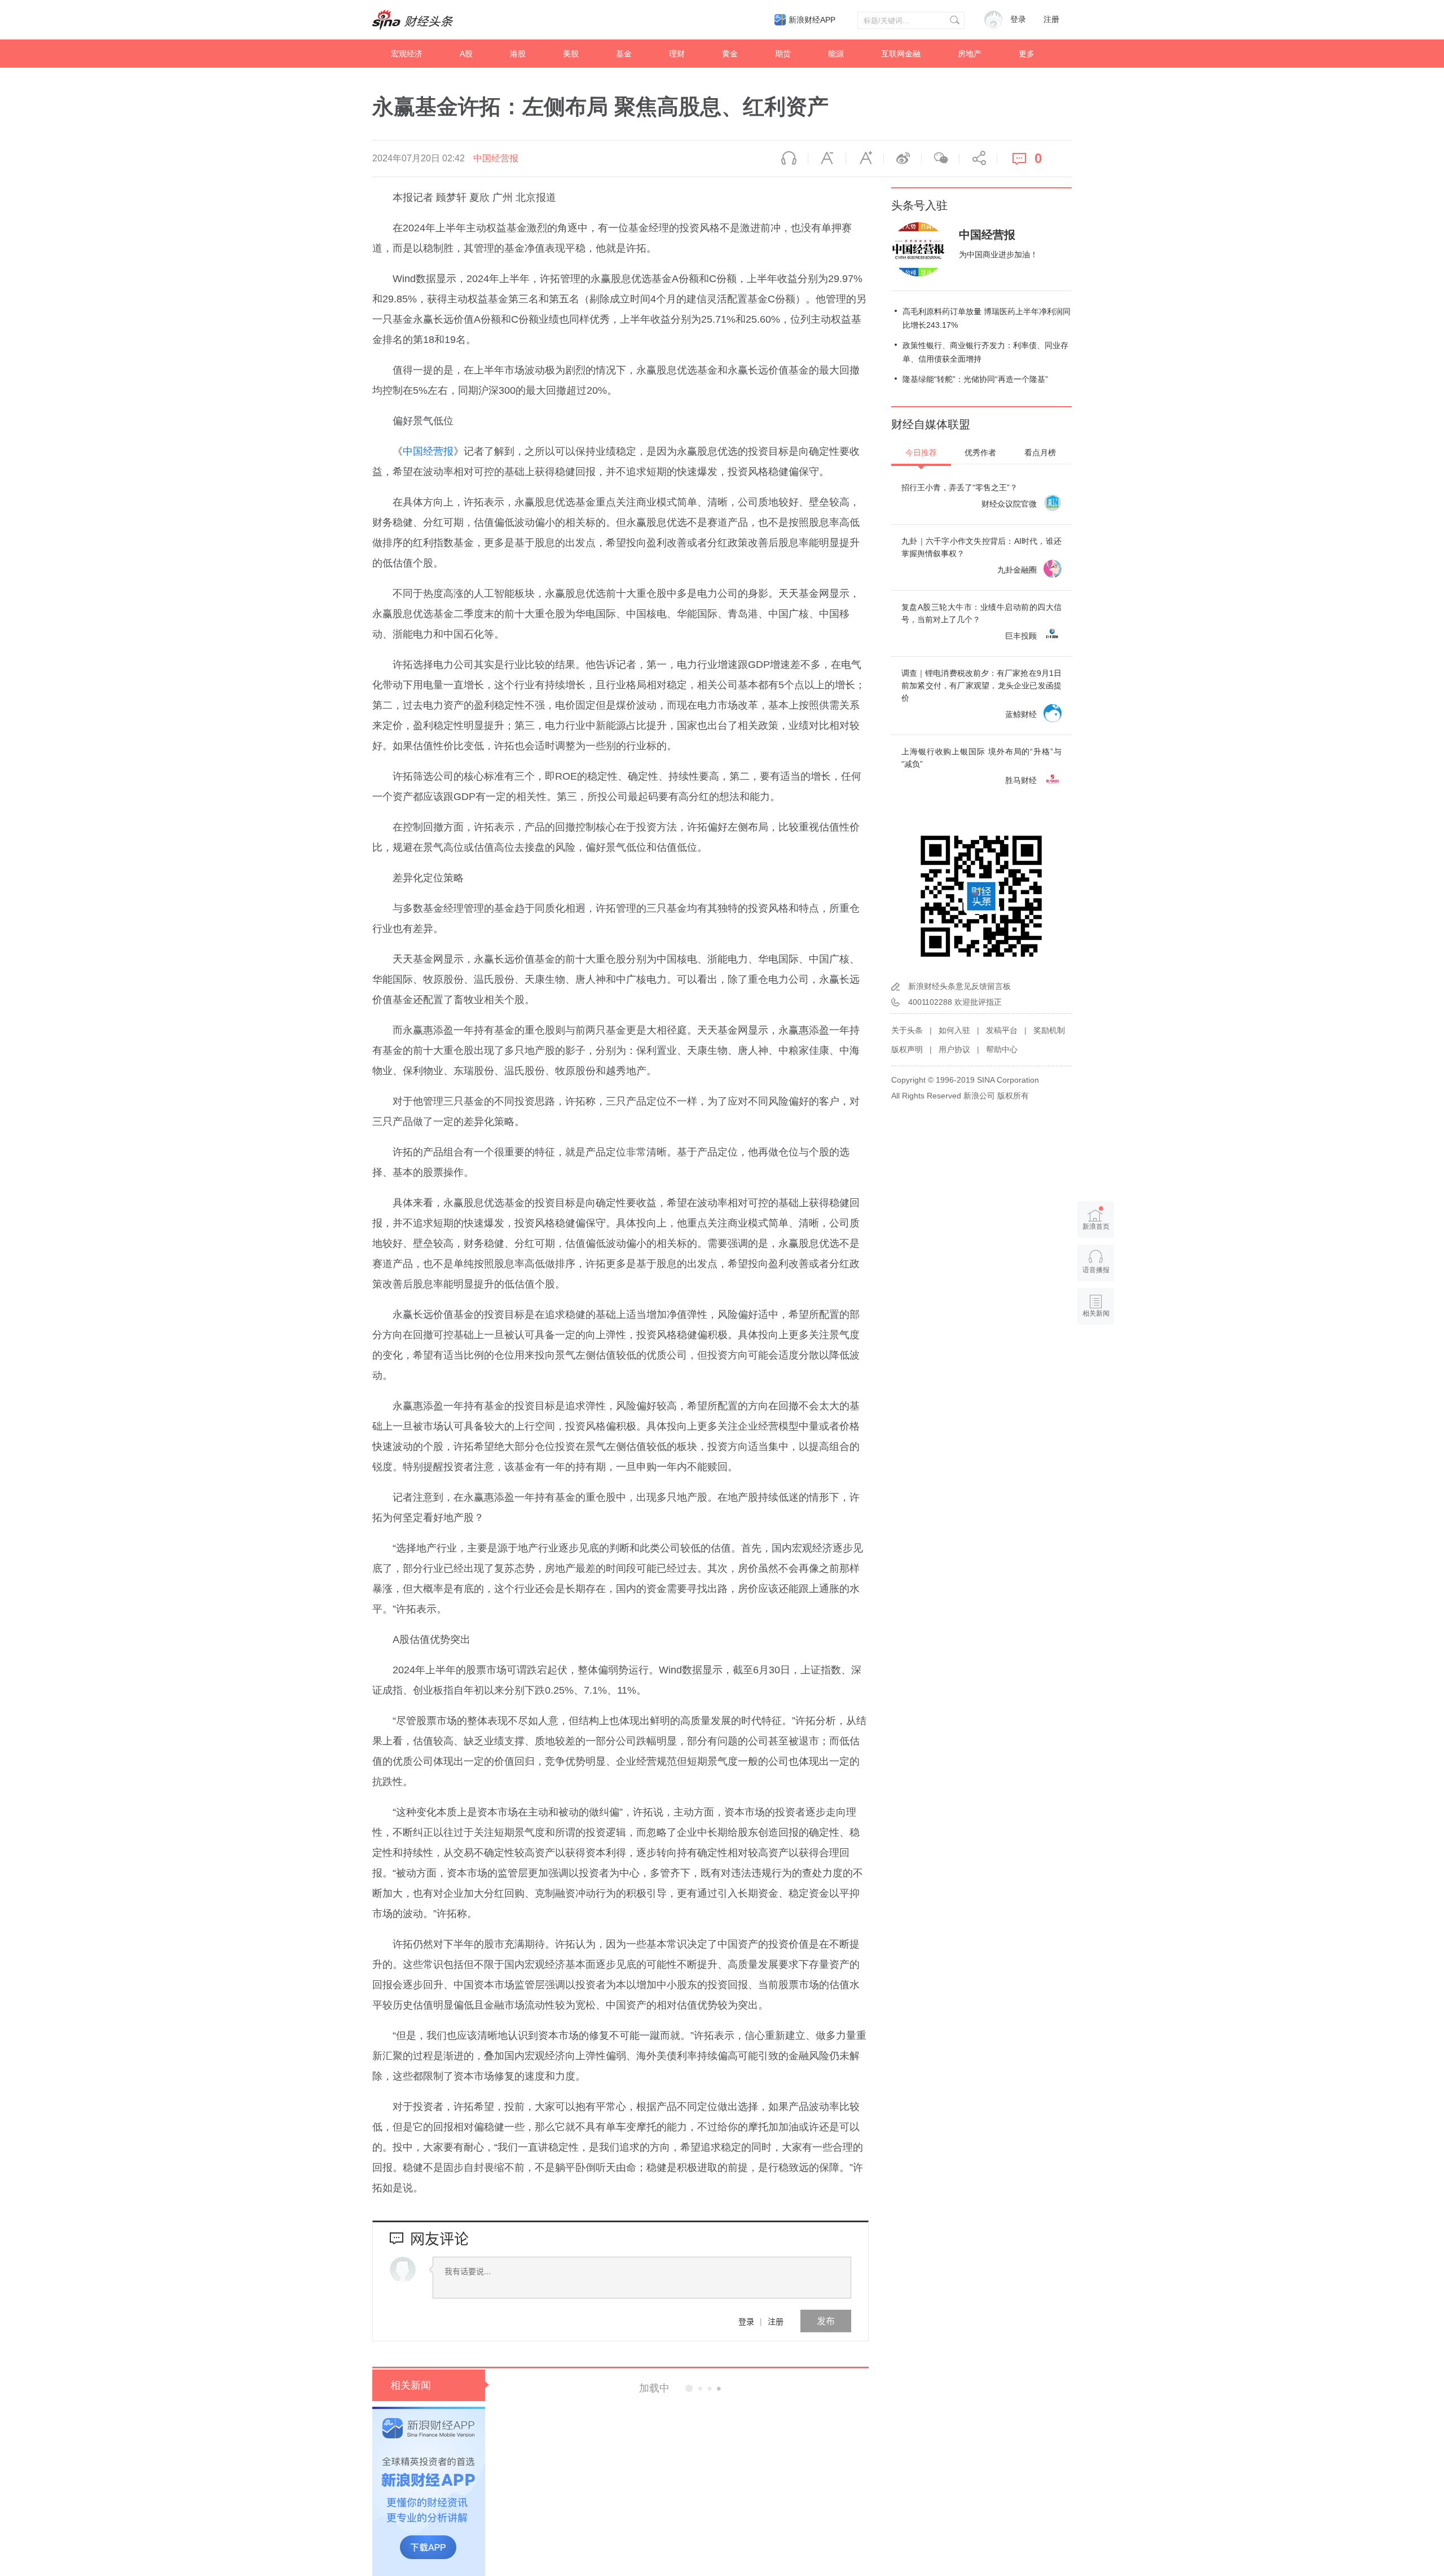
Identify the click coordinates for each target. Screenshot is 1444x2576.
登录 (746, 2321)
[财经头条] (413, 20)
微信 (940, 159)
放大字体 (865, 159)
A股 (466, 54)
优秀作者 (980, 452)
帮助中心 (1002, 1049)
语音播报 (789, 159)
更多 (1027, 54)
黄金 (730, 54)
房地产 (970, 54)
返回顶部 (1096, 1357)
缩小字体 (827, 159)
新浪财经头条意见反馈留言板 (959, 986)
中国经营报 (496, 158)
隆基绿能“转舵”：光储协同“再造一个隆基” (975, 379)
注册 (1051, 19)
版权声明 (907, 1049)
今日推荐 (921, 452)
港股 (518, 54)
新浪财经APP (812, 20)
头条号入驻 (919, 205)
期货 (783, 54)
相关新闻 (411, 2385)
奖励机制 (1049, 1030)
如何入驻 (954, 1030)
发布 (826, 2321)
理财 (677, 54)
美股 (571, 54)
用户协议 (954, 1049)
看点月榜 (1040, 452)
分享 (978, 159)
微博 (902, 159)
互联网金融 (901, 54)
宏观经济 (407, 54)
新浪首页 (1096, 1227)
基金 (624, 54)
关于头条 (907, 1030)
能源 (836, 54)
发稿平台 (1002, 1030)
